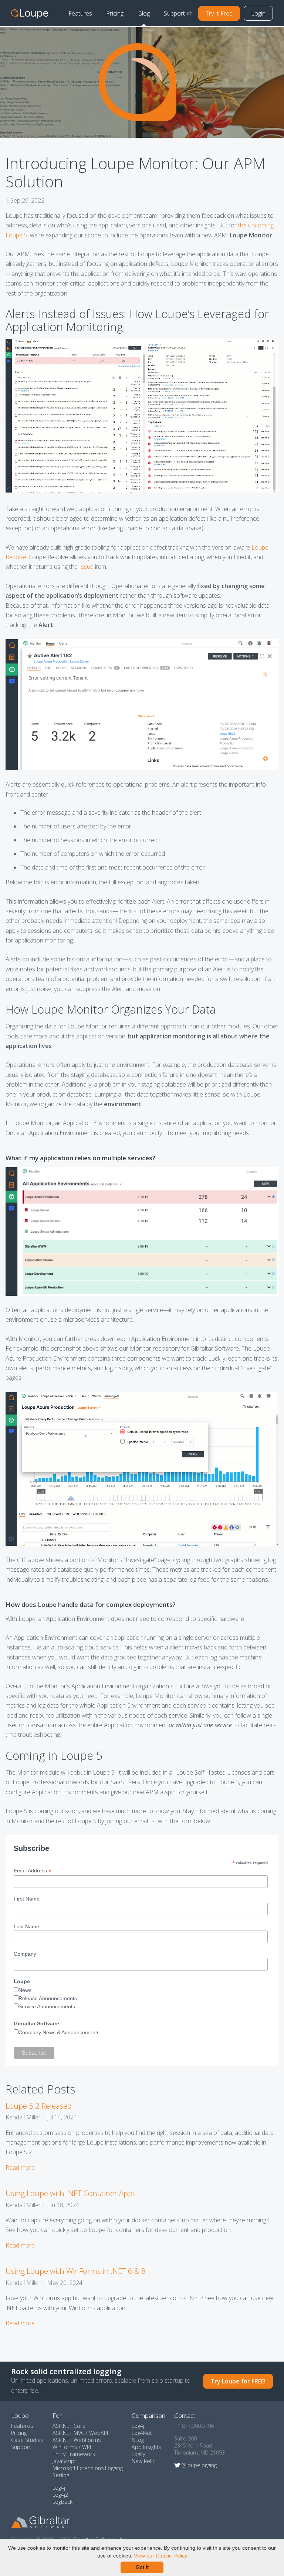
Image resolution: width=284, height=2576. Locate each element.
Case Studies (27, 2440)
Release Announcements (48, 1998)
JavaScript (64, 2461)
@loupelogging (199, 2465)
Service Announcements (47, 2006)
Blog (144, 13)
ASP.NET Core (69, 2426)
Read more (20, 2168)
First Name (27, 1899)
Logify (138, 2454)
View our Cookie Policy (160, 2556)
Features (80, 13)
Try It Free (219, 13)
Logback (62, 2502)
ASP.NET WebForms (77, 2440)
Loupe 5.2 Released (39, 2106)
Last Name (26, 1926)
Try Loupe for (238, 2381)
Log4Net (142, 2433)
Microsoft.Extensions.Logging (88, 2468)
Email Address (33, 1871)
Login (258, 13)
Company (25, 1954)
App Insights (147, 2447)
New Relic (143, 2461)
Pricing (115, 13)
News (25, 1990)
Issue (86, 567)
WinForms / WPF (72, 2447)
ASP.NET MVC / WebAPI (80, 2433)
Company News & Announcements (59, 2032)
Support (174, 13)
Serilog (61, 2475)
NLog (138, 2440)
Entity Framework (74, 2454)
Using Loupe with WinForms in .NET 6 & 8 (76, 2271)
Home (30, 13)
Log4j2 (60, 2495)
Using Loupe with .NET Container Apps (71, 2193)
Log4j (59, 2488)
